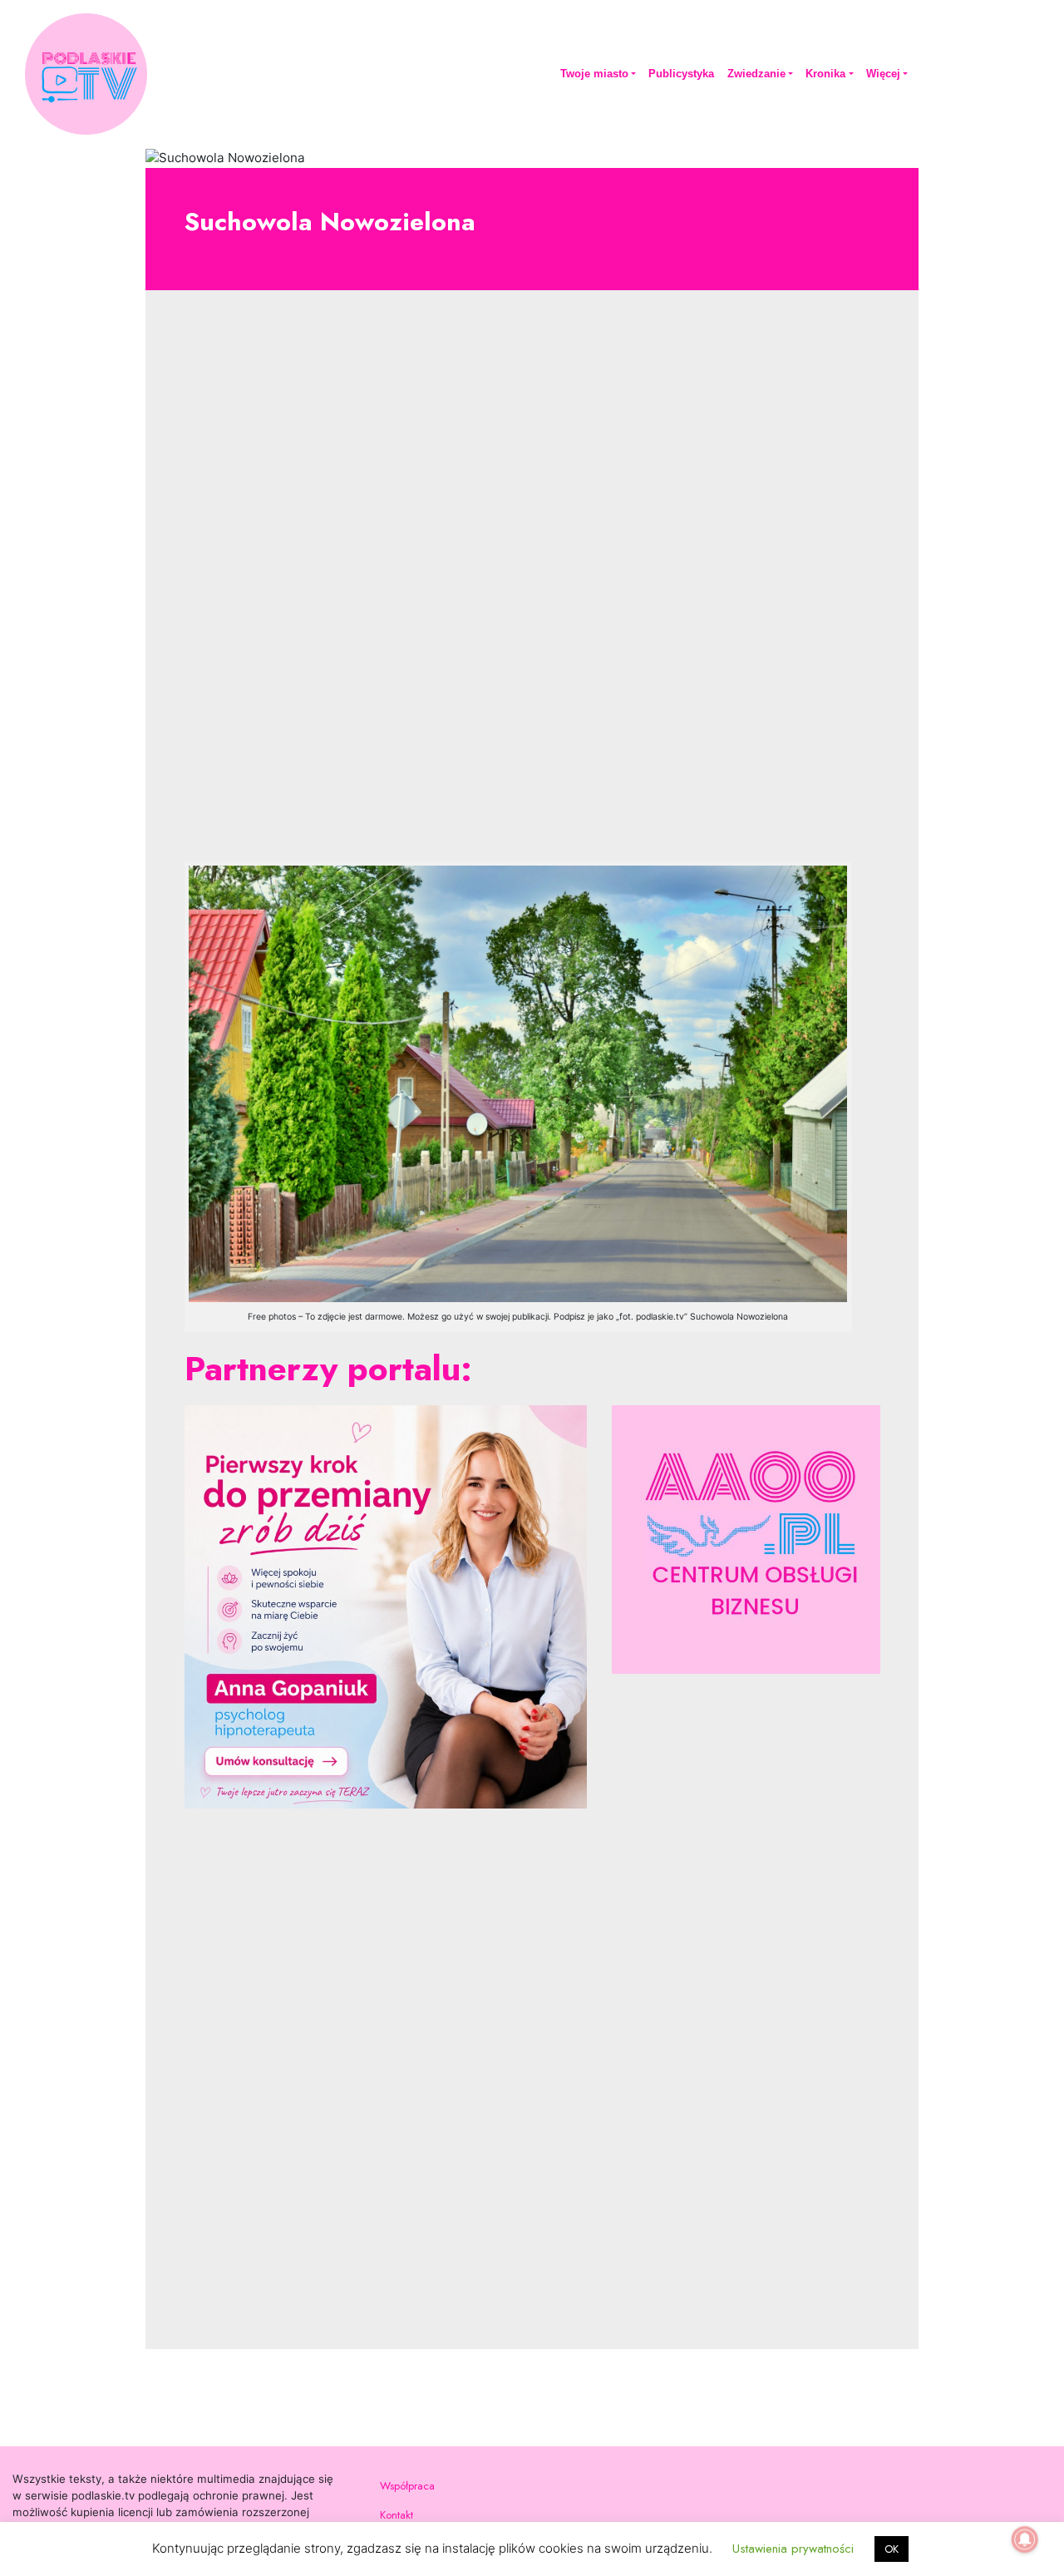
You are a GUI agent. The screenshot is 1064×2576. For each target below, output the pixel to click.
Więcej (883, 74)
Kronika (825, 74)
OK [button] (892, 2549)
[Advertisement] (532, 589)
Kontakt (397, 2515)
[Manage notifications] (1025, 2539)
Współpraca (407, 2486)
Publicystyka (681, 74)
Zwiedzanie (756, 74)
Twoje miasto (594, 74)
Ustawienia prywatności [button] (793, 2549)
